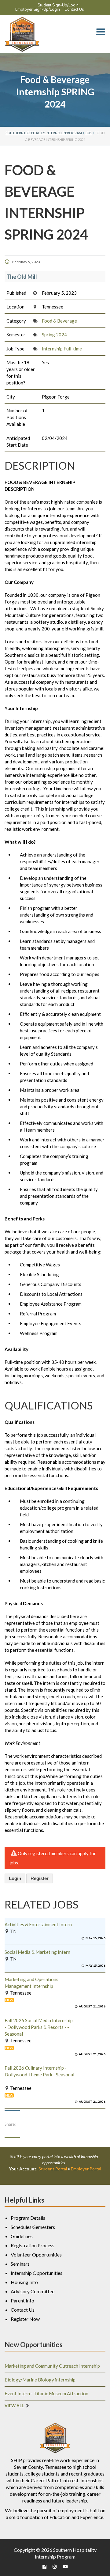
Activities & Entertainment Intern (38, 1924)
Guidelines (22, 2236)
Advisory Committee (33, 2291)
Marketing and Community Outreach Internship (52, 2366)
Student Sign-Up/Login (58, 5)
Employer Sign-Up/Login (38, 9)
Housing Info (24, 2282)
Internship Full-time (62, 349)
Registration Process (33, 2245)
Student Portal (53, 2169)
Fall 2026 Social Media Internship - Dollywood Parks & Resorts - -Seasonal (39, 2027)
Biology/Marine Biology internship (40, 2380)
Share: (10, 2124)
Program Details (28, 2218)
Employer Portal (86, 2169)
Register (40, 1878)
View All (14, 2406)
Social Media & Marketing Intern (37, 1952)
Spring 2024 (54, 335)
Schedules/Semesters (33, 2227)
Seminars (20, 2264)
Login (15, 1878)
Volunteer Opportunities (36, 2254)
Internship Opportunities (37, 2273)
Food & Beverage (59, 321)
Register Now (25, 2319)
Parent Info (22, 2300)
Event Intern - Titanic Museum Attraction (46, 2393)
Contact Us (74, 9)
